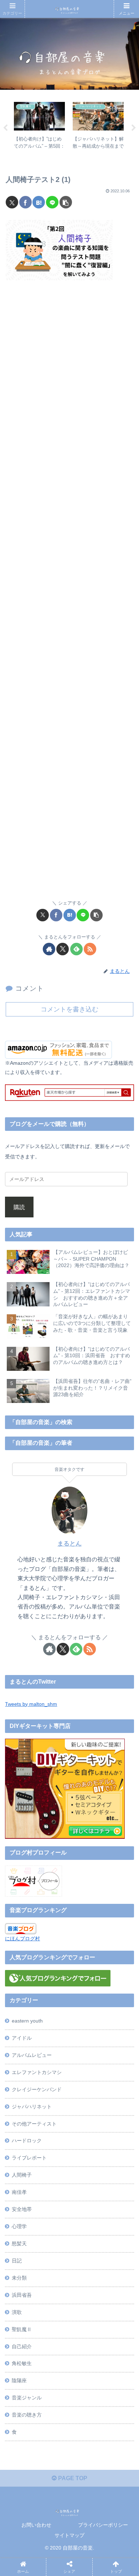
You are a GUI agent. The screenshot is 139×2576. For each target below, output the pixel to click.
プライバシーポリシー (103, 2525)
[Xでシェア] (12, 202)
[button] (66, 202)
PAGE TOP (72, 2478)
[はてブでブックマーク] (39, 202)
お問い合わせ (36, 2525)
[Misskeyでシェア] (115, 2069)
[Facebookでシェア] (25, 202)
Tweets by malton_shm (31, 1704)
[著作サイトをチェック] (49, 949)
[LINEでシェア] (52, 202)
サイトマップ (69, 2535)
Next (134, 128)
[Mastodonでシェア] (53, 2069)
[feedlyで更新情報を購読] (76, 949)
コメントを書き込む (69, 1009)
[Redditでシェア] (84, 2089)
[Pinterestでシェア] (53, 2108)
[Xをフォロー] (63, 949)
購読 (19, 1207)
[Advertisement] (69, 594)
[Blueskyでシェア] (84, 2069)
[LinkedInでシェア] (84, 2108)
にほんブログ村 (22, 1939)
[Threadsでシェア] (53, 2089)
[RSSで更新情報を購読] (90, 949)
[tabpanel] (39, 127)
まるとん (69, 1544)
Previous (5, 128)
